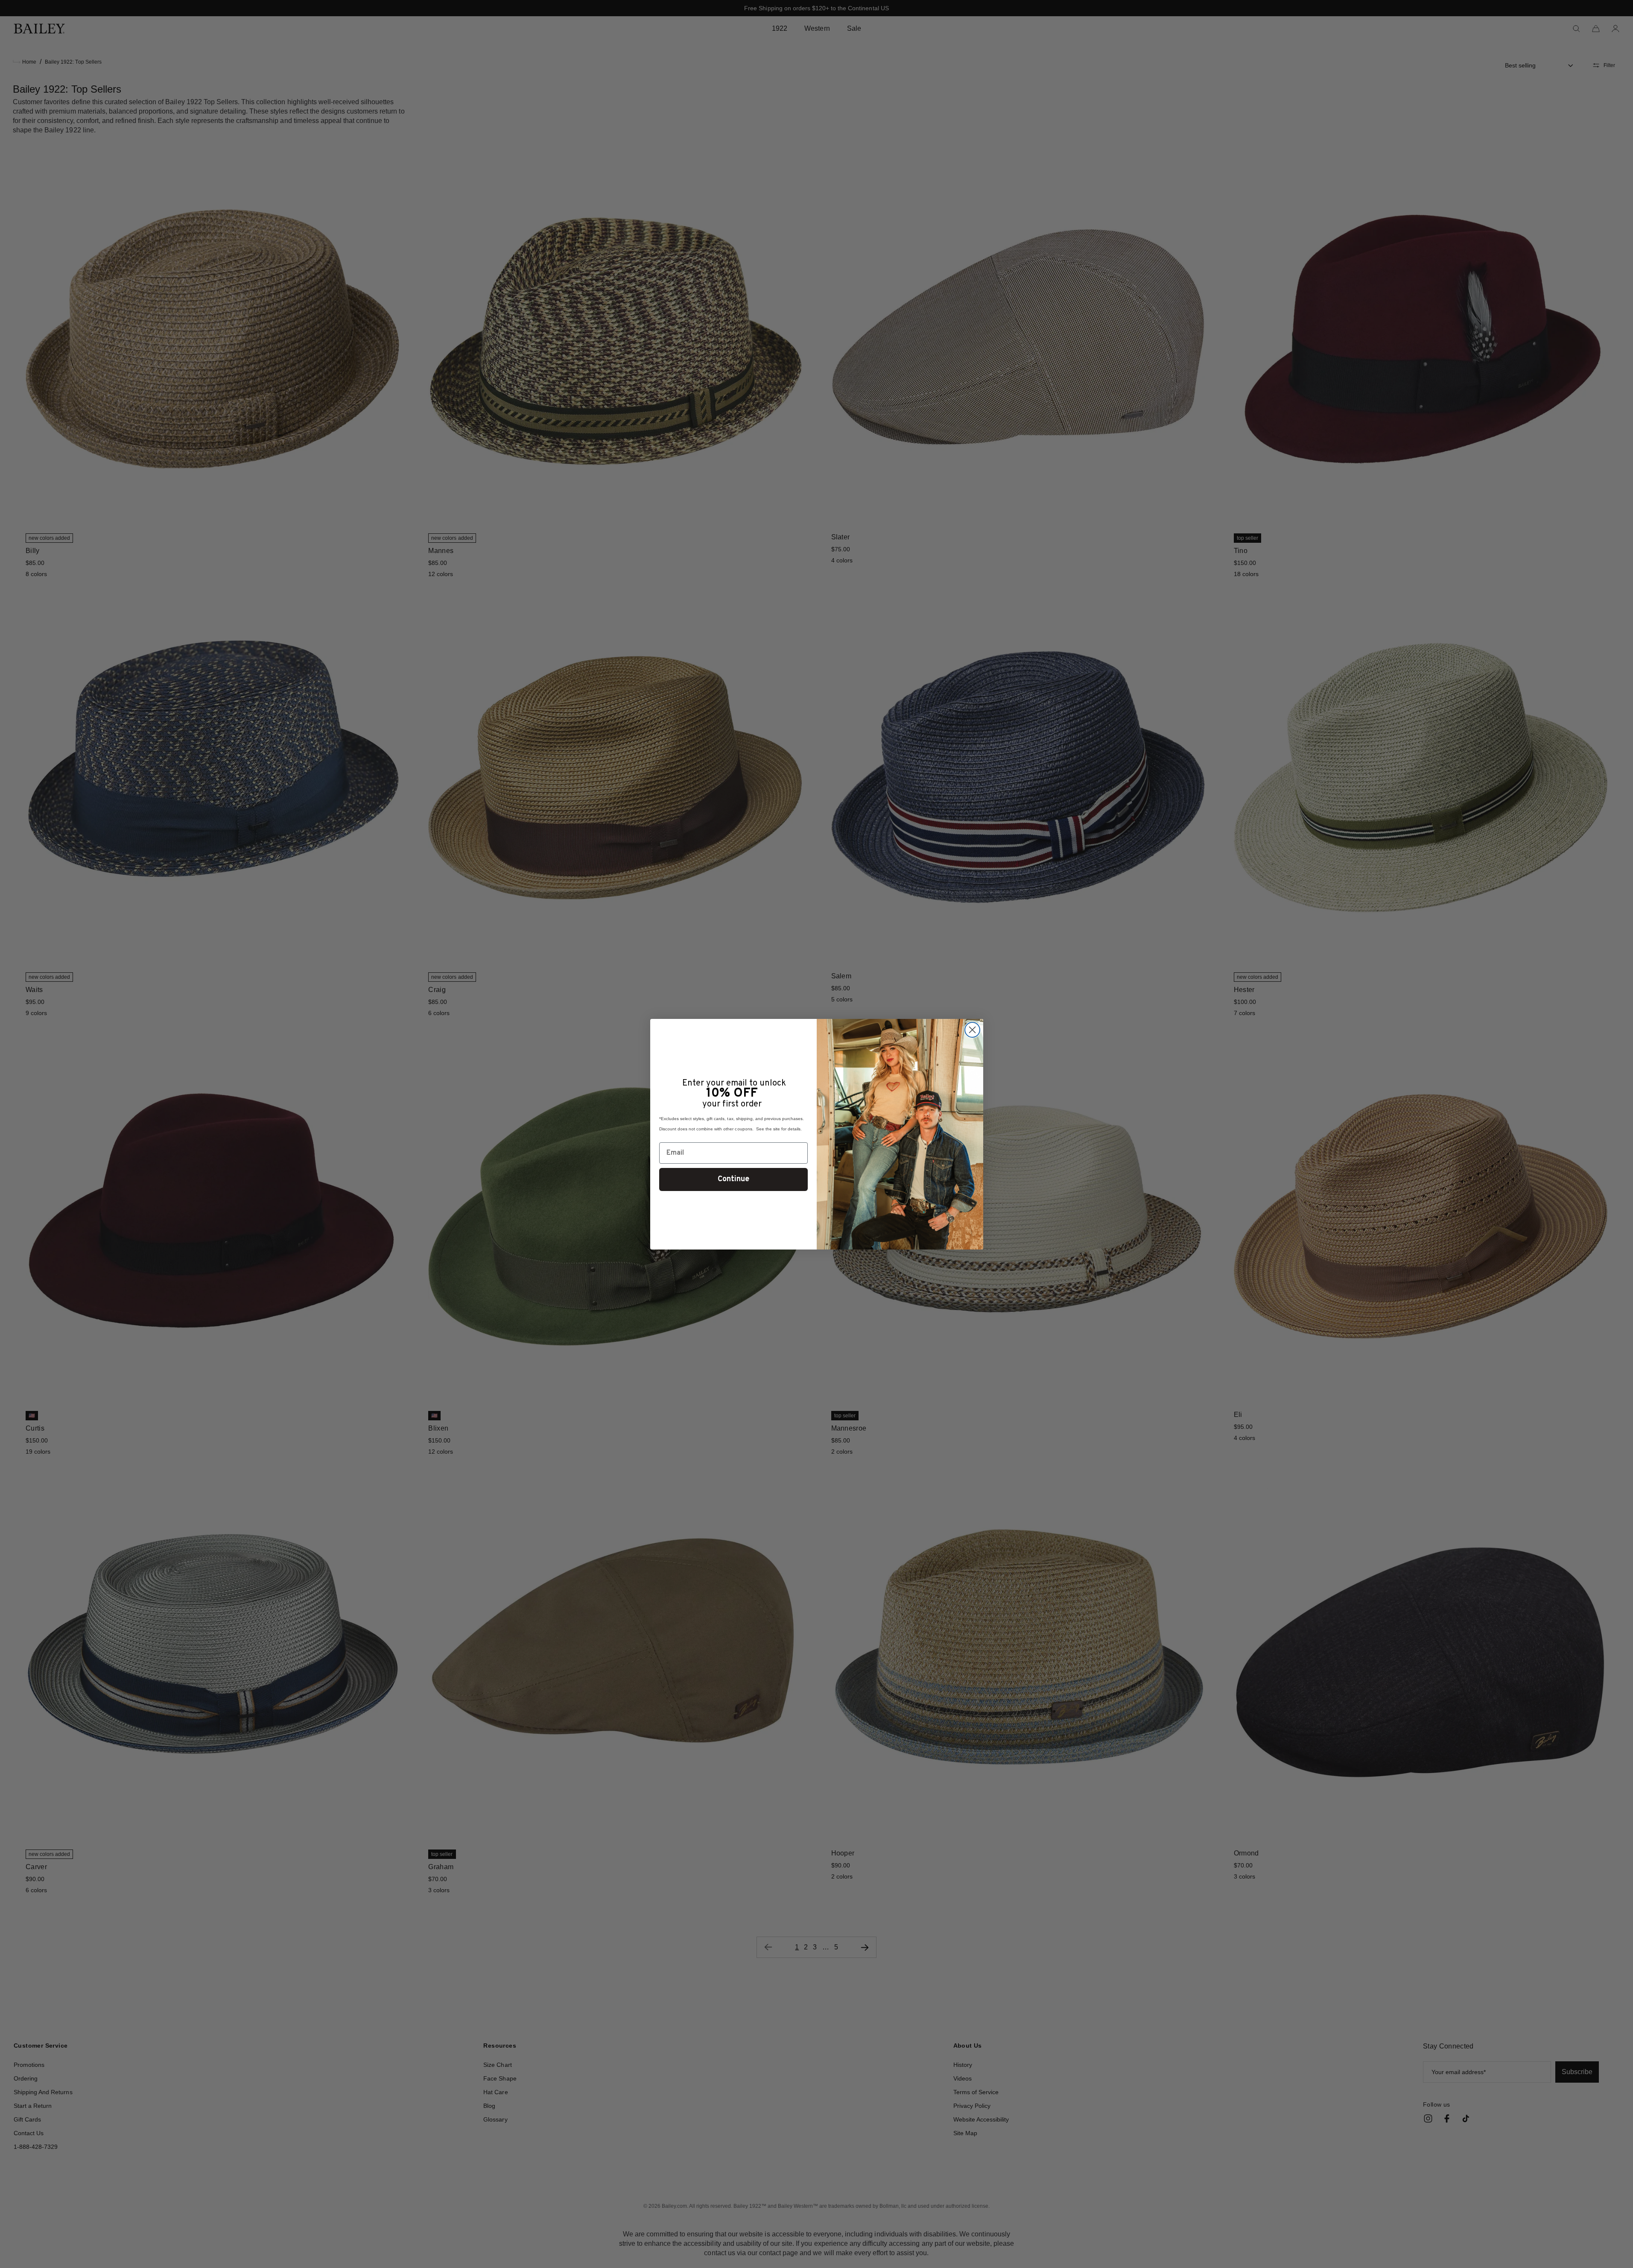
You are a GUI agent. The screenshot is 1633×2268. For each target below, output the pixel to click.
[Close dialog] (972, 1030)
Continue (733, 1179)
